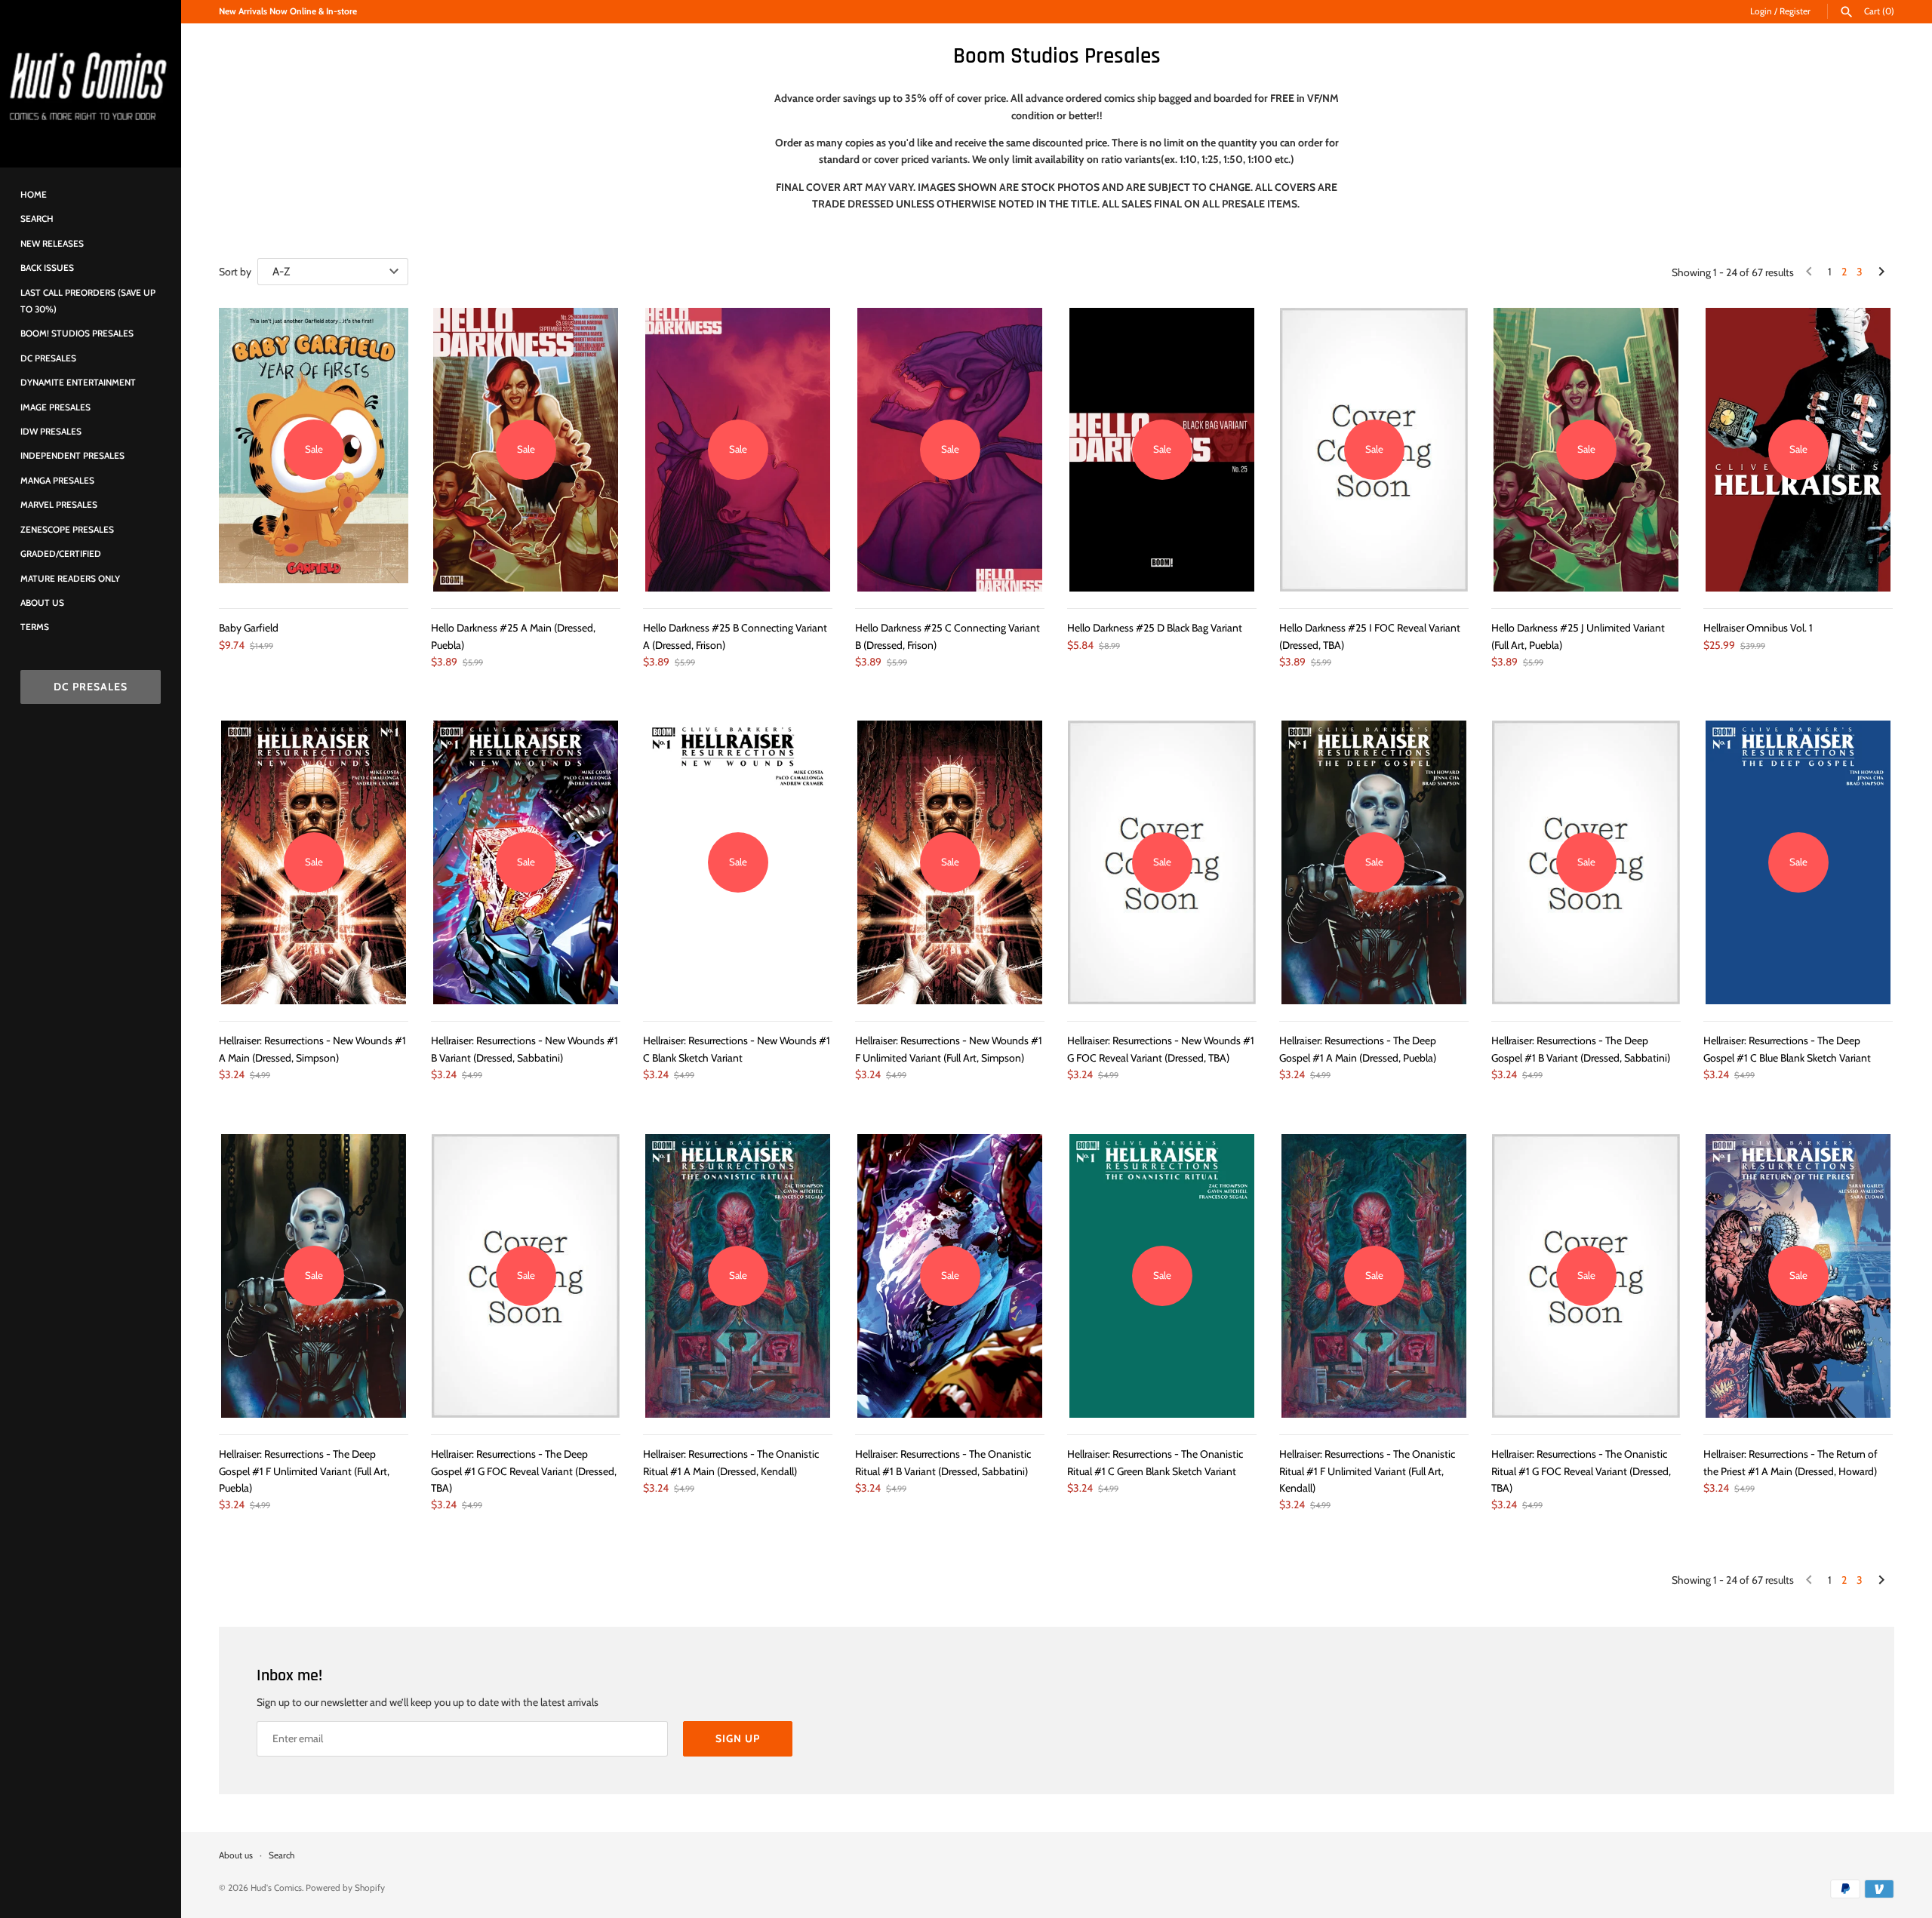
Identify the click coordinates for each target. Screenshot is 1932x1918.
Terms (35, 627)
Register (1795, 11)
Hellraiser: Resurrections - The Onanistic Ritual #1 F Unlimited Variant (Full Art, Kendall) (1367, 1471)
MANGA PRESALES (57, 481)
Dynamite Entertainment (78, 383)
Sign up (738, 1738)
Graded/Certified (61, 554)
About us (42, 603)
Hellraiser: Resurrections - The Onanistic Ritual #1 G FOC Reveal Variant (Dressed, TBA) (1581, 1471)
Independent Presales (72, 456)
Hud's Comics (276, 1888)
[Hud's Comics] (91, 84)
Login (1761, 11)
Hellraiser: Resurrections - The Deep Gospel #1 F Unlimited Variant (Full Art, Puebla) (304, 1471)
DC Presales (48, 358)
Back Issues (47, 268)
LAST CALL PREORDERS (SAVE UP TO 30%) (88, 301)
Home (34, 195)
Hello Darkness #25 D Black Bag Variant (1155, 628)
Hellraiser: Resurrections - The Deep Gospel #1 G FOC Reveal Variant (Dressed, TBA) (524, 1471)
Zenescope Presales (67, 530)
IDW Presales (51, 432)
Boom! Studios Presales (77, 333)
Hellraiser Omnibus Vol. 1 (1758, 628)
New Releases (52, 244)
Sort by (235, 272)
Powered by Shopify (345, 1888)
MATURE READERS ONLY (70, 579)
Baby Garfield (249, 628)
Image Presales (55, 407)
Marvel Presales (59, 505)
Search (37, 219)
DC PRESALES (91, 687)
